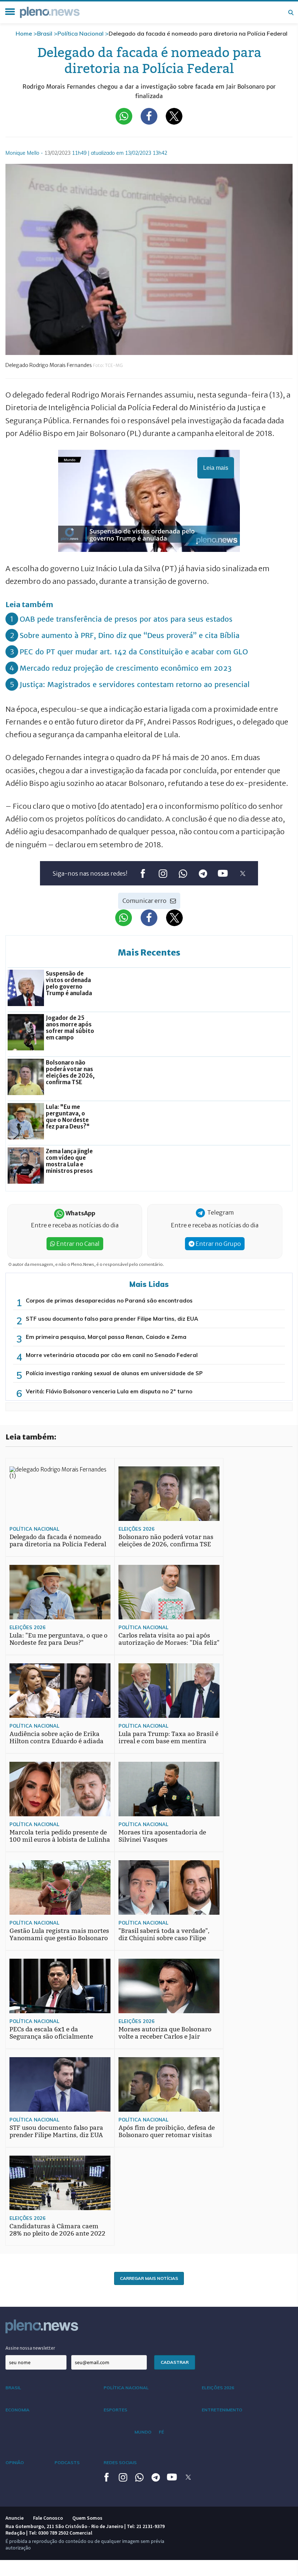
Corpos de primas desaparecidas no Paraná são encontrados (109, 1301)
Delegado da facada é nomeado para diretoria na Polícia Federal (58, 1541)
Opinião (15, 2462)
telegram (203, 874)
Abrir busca (291, 12)
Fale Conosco (48, 2518)
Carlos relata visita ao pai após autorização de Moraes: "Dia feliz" (169, 1639)
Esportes (115, 2410)
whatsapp (183, 874)
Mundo (143, 2432)
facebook (143, 874)
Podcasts (67, 2462)
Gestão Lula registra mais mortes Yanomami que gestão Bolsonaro (59, 1935)
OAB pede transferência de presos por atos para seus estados (126, 619)
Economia (17, 2410)
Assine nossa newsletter (30, 2348)
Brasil (45, 33)
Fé (161, 2432)
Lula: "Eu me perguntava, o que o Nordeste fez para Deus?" (59, 1639)
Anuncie (15, 2518)
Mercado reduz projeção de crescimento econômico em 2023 (126, 668)
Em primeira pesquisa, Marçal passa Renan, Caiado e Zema (106, 1337)
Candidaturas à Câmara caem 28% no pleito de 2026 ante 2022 (57, 2230)
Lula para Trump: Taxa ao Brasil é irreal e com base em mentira (168, 1738)
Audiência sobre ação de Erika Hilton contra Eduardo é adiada (57, 1738)
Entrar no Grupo (218, 1244)
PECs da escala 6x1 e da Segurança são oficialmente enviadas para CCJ (51, 2037)
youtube (223, 874)
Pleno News (50, 12)
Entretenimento (222, 2410)
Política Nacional (80, 33)
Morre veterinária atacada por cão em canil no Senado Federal (112, 1355)
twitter (243, 874)
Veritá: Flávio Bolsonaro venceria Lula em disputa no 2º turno (109, 1391)
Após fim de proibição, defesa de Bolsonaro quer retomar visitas (167, 2131)
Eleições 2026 (136, 1529)
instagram (163, 874)
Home (24, 33)
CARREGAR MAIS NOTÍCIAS (149, 2278)
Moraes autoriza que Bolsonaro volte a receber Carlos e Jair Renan (165, 2037)
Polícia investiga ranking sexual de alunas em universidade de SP (114, 1373)
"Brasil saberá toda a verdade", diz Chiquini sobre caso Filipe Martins (164, 1938)
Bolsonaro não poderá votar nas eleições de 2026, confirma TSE (166, 1541)
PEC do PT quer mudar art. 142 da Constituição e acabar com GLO (134, 652)
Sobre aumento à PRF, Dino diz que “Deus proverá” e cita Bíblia (130, 635)
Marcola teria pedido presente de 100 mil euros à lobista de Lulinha (60, 1836)
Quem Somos (87, 2518)
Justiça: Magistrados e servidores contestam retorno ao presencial (135, 684)
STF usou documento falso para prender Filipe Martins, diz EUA (112, 1319)
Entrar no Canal (77, 1244)
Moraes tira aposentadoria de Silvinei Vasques (162, 1836)
